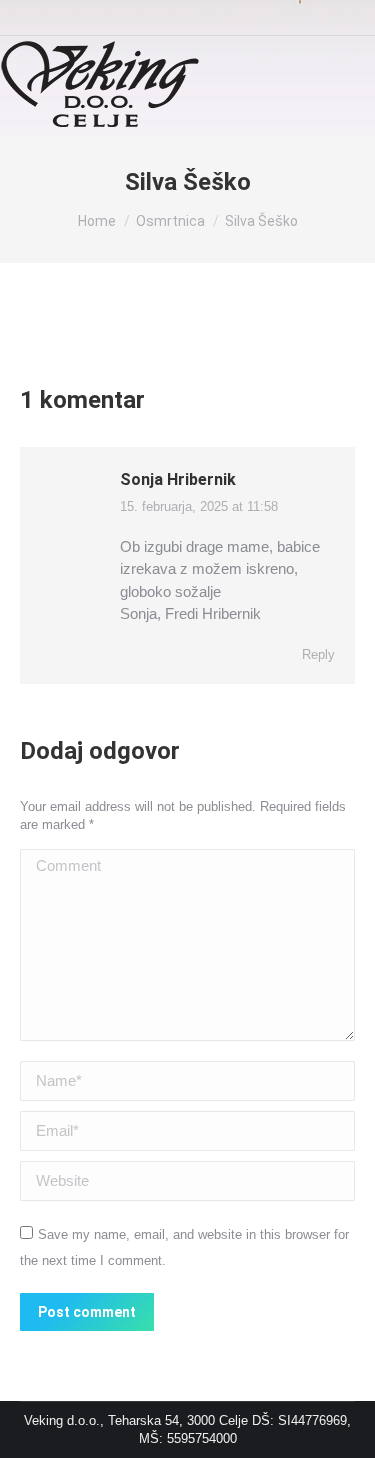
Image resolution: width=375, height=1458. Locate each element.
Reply (318, 654)
